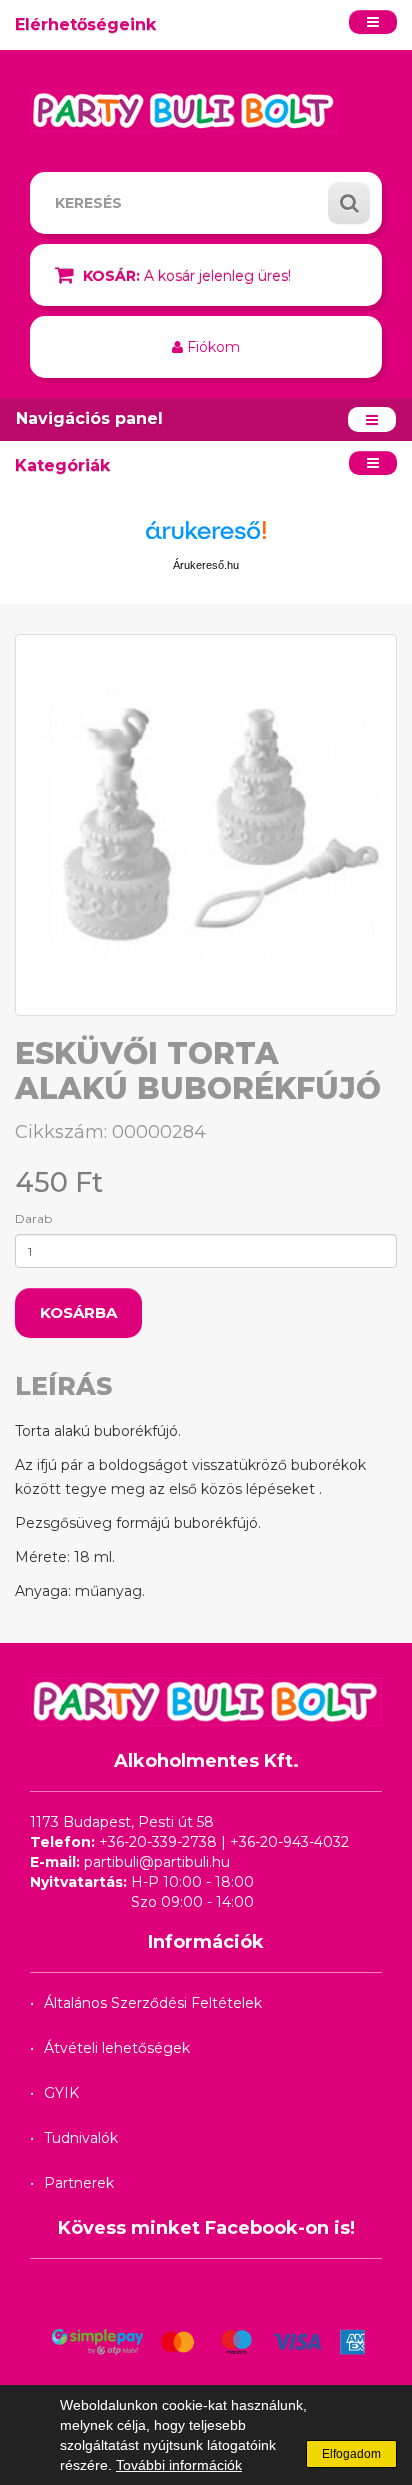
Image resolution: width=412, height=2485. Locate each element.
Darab (33, 1218)
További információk (179, 2465)
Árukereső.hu (206, 565)
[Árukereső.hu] (206, 537)
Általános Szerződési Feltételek (153, 2003)
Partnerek (79, 2183)
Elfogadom (351, 2454)
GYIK (61, 2093)
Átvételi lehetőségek (117, 2048)
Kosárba (78, 1312)
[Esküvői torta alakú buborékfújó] (206, 825)
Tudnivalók (81, 2138)
